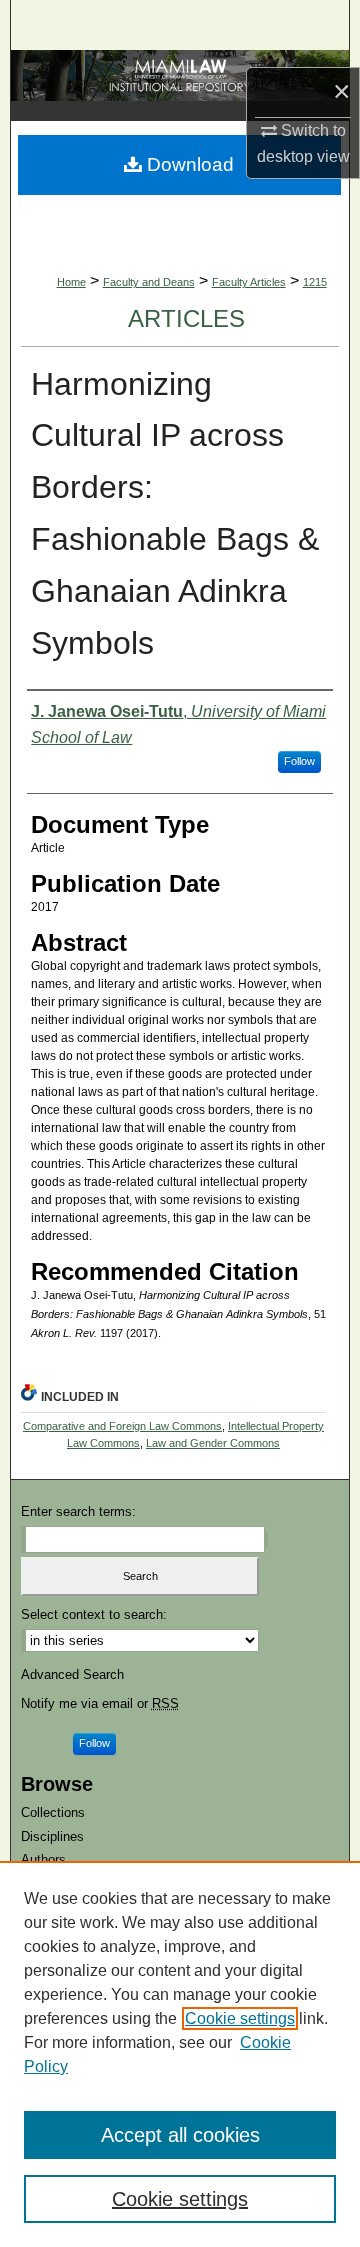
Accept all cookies (180, 2135)
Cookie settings (240, 2018)
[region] (180, 2054)
